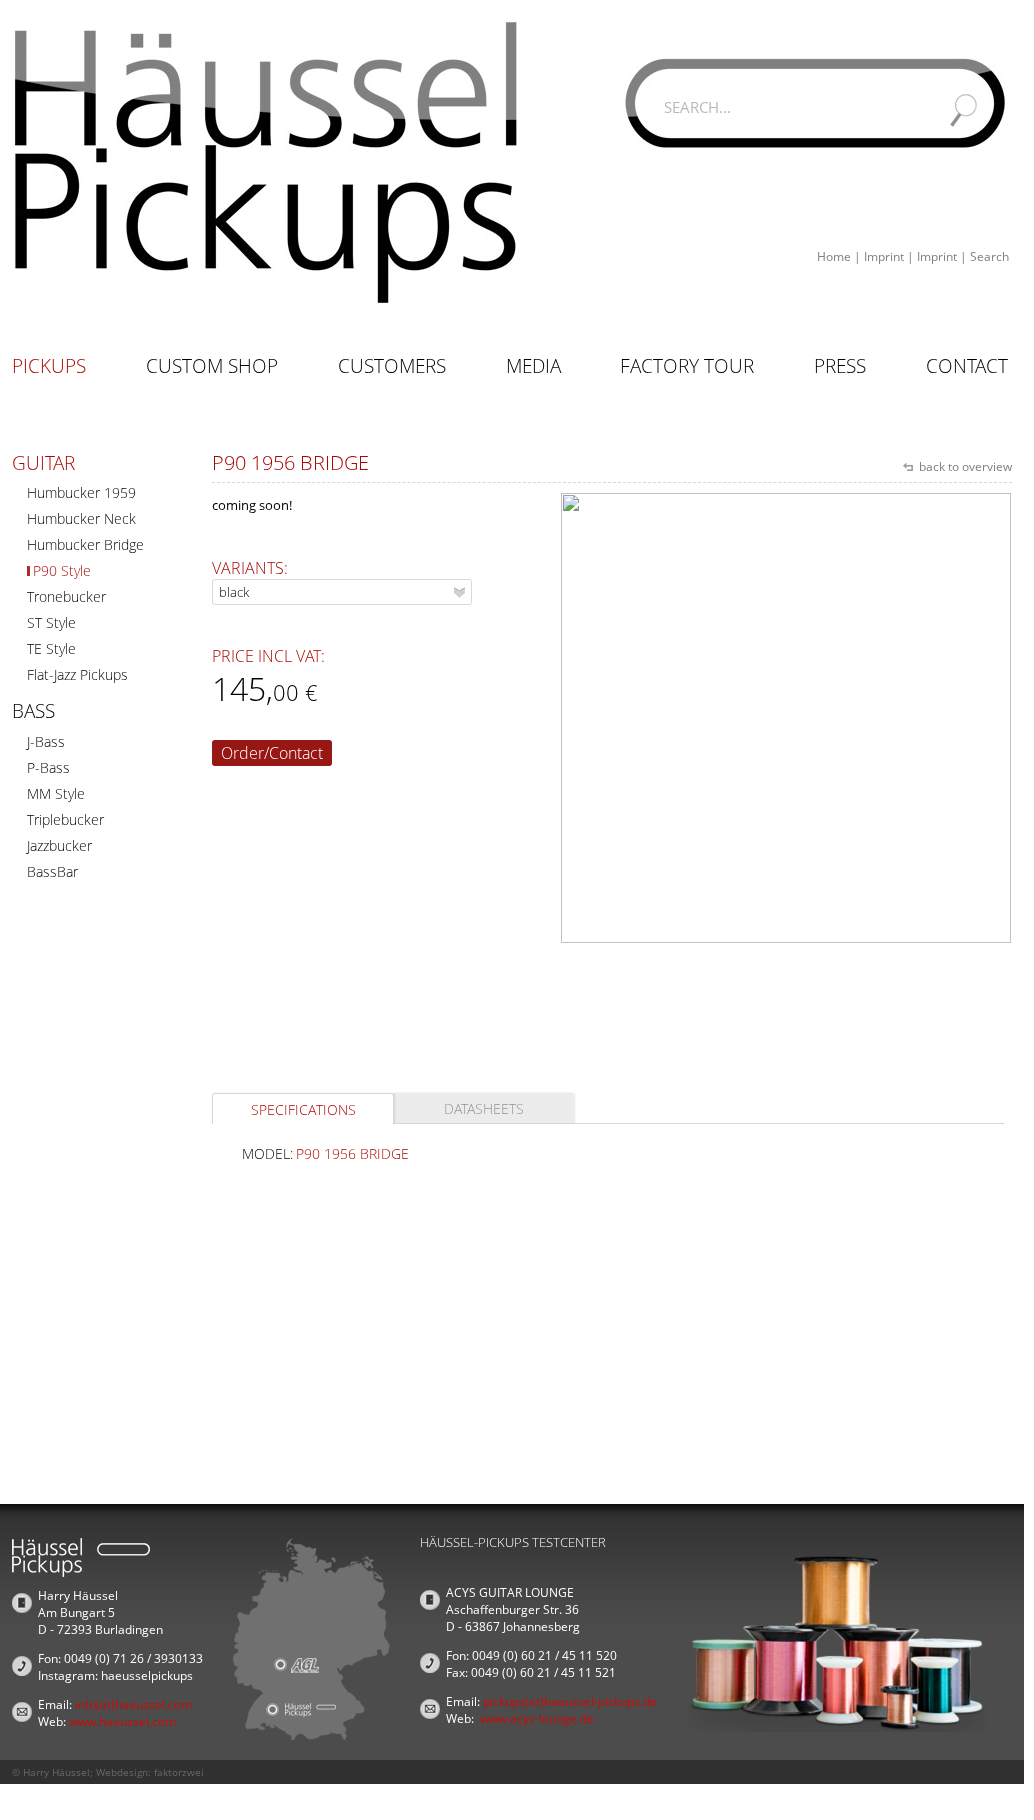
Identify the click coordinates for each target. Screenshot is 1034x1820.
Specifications (303, 1109)
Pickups (49, 366)
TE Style (51, 648)
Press (840, 366)
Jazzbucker (59, 845)
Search (989, 256)
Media (533, 366)
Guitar (43, 463)
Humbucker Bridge (85, 544)
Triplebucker (65, 819)
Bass (33, 711)
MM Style (56, 793)
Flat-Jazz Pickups (77, 674)
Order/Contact (272, 753)
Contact (967, 366)
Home (834, 256)
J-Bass (46, 741)
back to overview (964, 466)
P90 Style (62, 570)
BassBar (52, 871)
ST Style (51, 622)
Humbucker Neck (81, 518)
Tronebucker (66, 596)
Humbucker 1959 (81, 492)
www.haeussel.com (122, 1721)
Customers (392, 366)
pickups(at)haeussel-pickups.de (570, 1701)
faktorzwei (179, 1772)
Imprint (884, 256)
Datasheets (484, 1108)
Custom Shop (212, 366)
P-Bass (48, 767)
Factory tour (687, 366)
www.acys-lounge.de (537, 1718)
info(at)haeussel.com (133, 1704)
